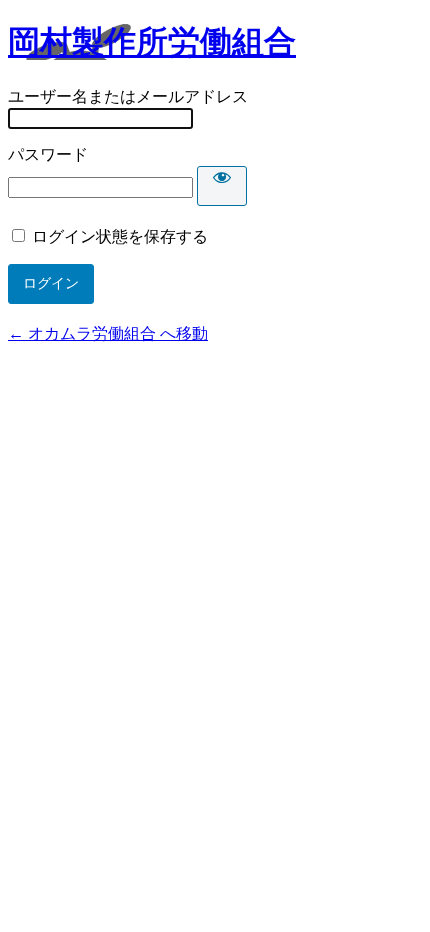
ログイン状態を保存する (120, 236)
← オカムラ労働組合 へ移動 (108, 333)
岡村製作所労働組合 (152, 42)
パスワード (48, 154)
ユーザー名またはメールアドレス (128, 96)
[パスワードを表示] (222, 186)
